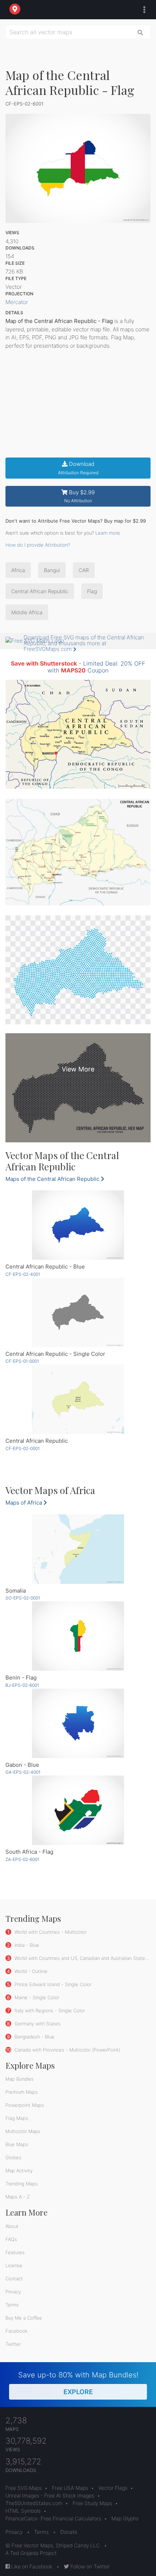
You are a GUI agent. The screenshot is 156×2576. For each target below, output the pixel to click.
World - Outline (30, 1971)
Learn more (108, 533)
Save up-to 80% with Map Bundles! (78, 2383)
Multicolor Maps (23, 2131)
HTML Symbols (23, 2511)
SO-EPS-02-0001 (23, 1598)
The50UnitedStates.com (34, 2503)
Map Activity (19, 2170)
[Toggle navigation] (143, 10)
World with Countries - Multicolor (50, 1932)
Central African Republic (40, 591)
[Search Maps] (140, 32)
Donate (69, 2532)
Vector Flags (113, 2488)
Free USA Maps (70, 2488)
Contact (14, 2279)
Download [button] (78, 468)
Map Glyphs (125, 2518)
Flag (92, 591)
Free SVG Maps (24, 2488)
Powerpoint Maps (25, 2105)
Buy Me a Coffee (24, 2318)
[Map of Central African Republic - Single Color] (78, 1312)
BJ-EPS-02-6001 (22, 1685)
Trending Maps (22, 2184)
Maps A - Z (18, 2197)
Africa (18, 570)
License (14, 2265)
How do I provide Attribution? (38, 545)
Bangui (52, 570)
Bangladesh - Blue (34, 2037)
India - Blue (26, 1945)
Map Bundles (20, 2079)
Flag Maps (17, 2118)
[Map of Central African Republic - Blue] (78, 1225)
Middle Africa (27, 612)
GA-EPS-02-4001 (23, 1772)
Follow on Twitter (89, 2566)
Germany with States (37, 2024)
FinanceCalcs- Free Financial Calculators (53, 2518)
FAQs (11, 2239)
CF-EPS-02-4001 (23, 1274)
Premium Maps (22, 2092)
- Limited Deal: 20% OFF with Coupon (78, 667)
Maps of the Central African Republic (53, 1179)
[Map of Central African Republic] (78, 1399)
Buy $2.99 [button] (80, 496)
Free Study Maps (92, 2503)
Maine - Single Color (36, 1997)
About (12, 2226)
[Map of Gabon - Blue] (78, 1723)
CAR (84, 570)
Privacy (13, 2292)
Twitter (13, 2344)
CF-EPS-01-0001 (22, 1361)
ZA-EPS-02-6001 (22, 1859)
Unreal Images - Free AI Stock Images (50, 2495)
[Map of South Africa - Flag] (78, 1810)
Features (15, 2252)
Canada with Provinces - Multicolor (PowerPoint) (67, 2050)
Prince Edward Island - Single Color (52, 1984)
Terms (12, 2305)
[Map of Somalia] (78, 1549)
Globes (13, 2157)
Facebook (17, 2331)
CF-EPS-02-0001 (22, 1448)
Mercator (17, 302)
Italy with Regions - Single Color (49, 2010)
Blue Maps (17, 2144)
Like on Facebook (31, 2566)
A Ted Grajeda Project (31, 2553)
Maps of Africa (24, 1503)
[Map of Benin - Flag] (78, 1636)
